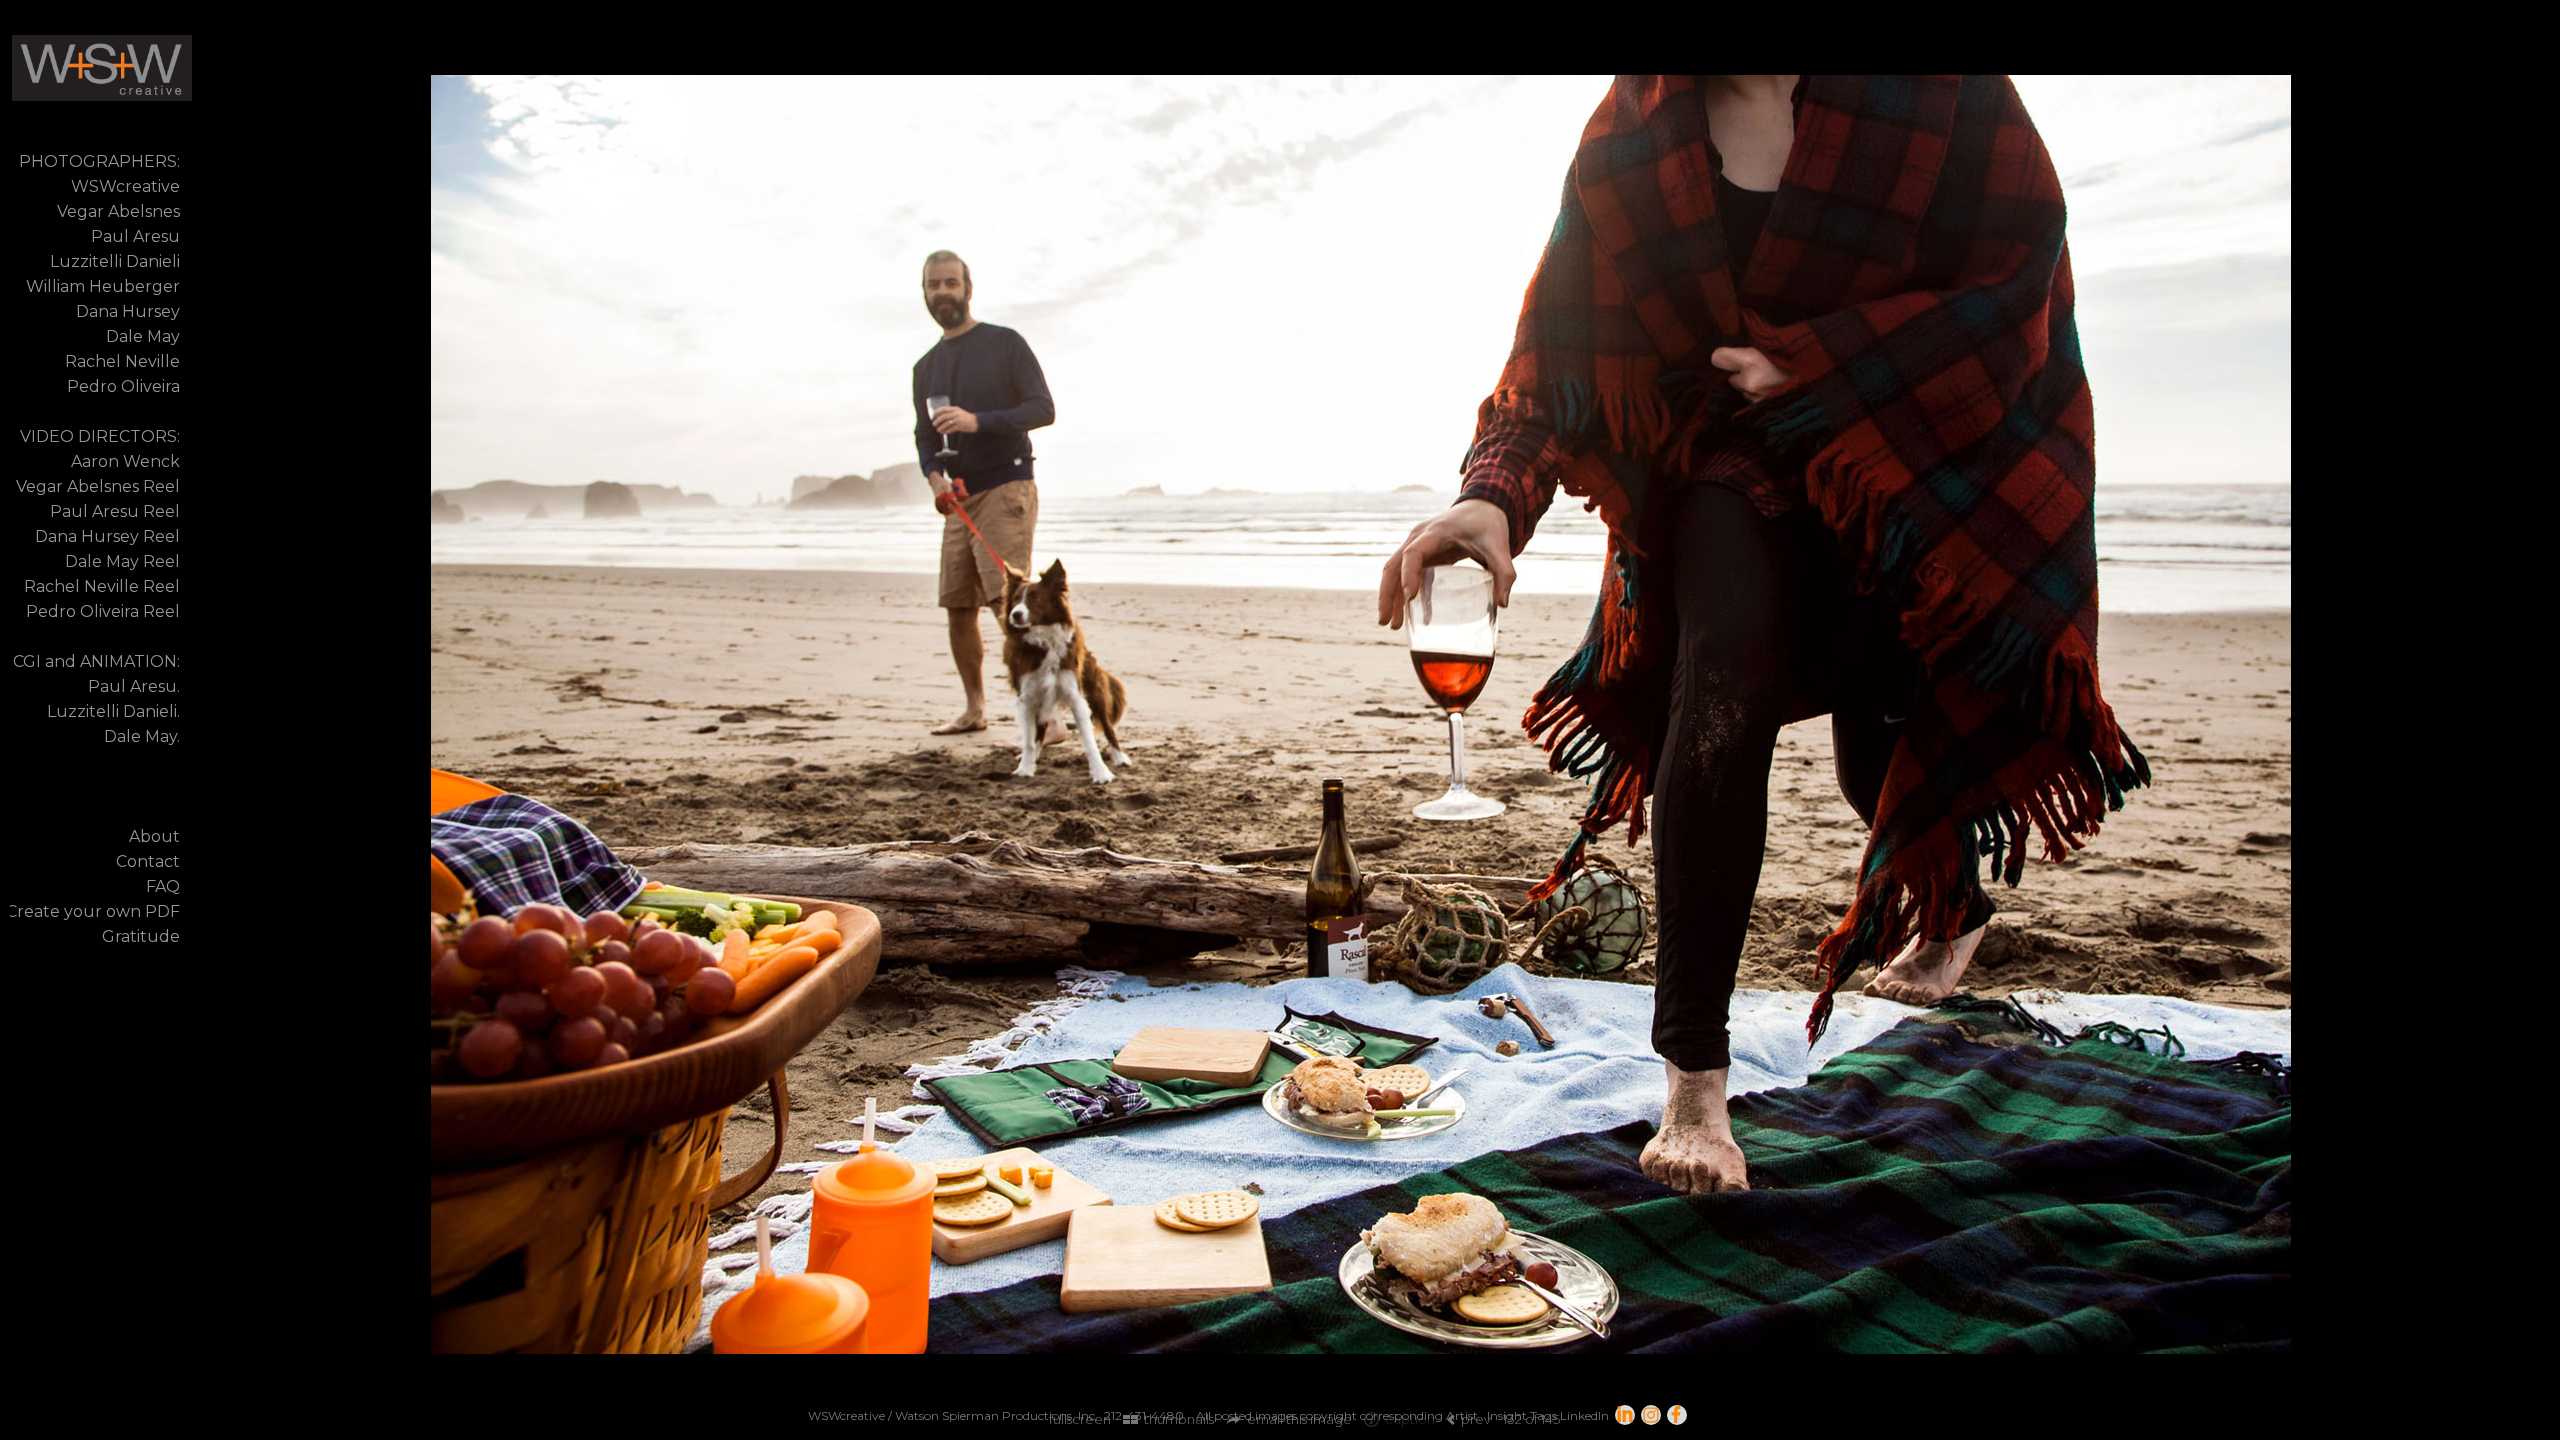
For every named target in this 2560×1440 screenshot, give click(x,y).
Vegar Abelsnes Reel (98, 486)
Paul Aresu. (134, 686)
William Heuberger (103, 286)
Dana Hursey (128, 311)
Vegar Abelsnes (118, 211)
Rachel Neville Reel (102, 586)
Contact (148, 861)
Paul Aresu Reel (115, 511)
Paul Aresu (135, 236)
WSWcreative (125, 186)
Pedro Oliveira (123, 386)
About (154, 836)
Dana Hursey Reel (107, 536)
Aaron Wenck (125, 461)
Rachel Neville (122, 361)
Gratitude (141, 936)
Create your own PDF (93, 911)
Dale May (143, 336)
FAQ (163, 886)
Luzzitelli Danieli (115, 261)
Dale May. (142, 736)
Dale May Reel (122, 561)
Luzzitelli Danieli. (113, 711)
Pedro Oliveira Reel (103, 611)
